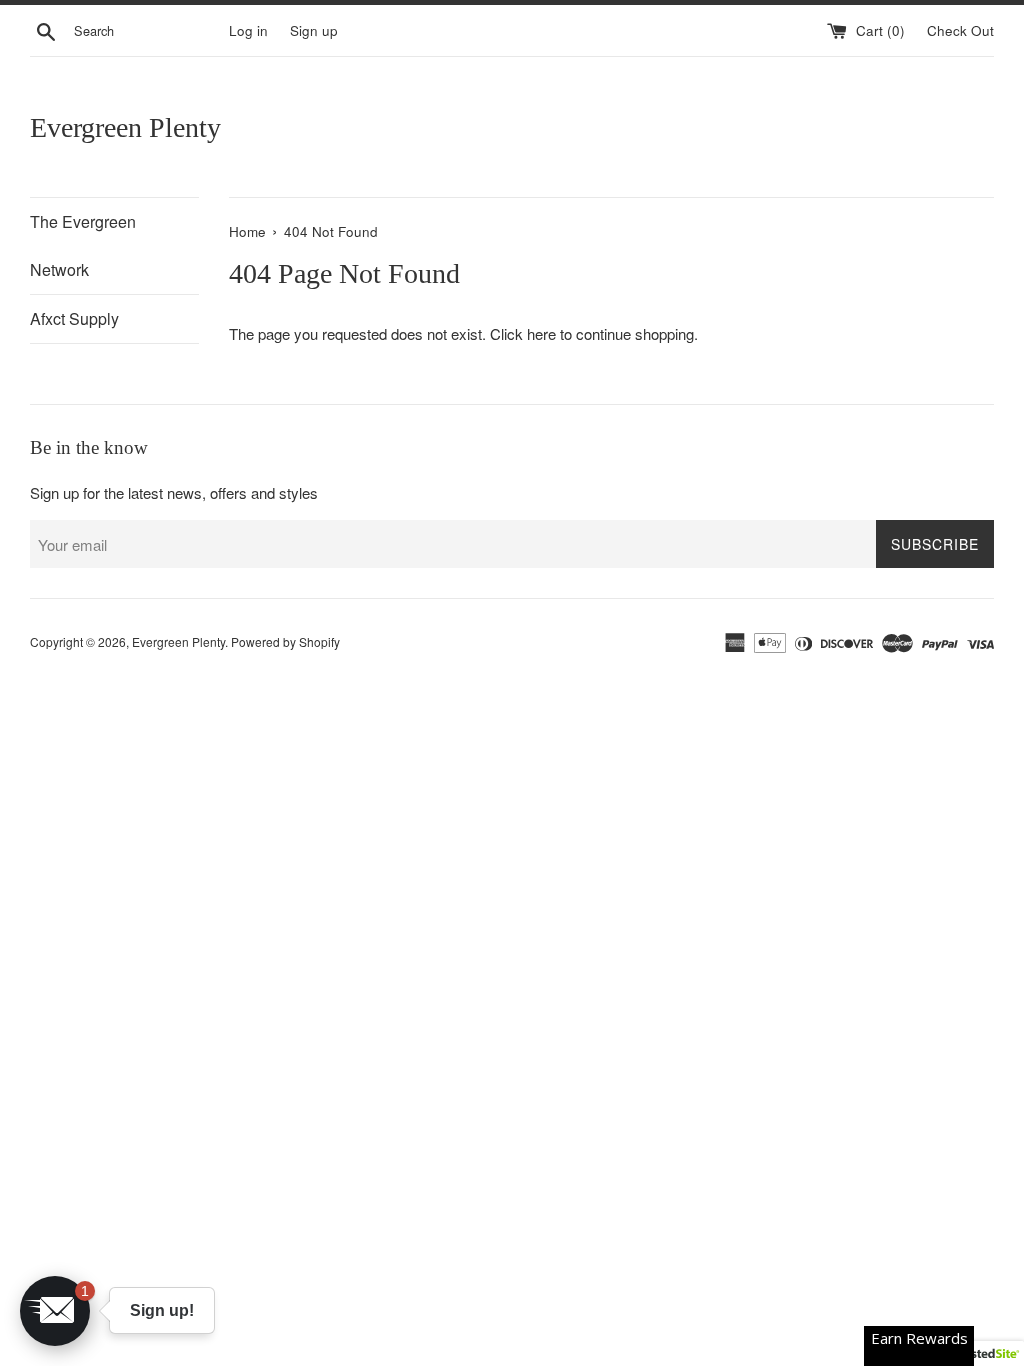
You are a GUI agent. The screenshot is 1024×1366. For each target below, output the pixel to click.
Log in (248, 30)
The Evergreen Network (83, 245)
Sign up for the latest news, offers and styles (174, 492)
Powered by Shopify (285, 641)
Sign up (314, 30)
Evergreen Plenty (125, 127)
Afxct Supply (74, 318)
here (541, 333)
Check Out (960, 30)
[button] (55, 1311)
